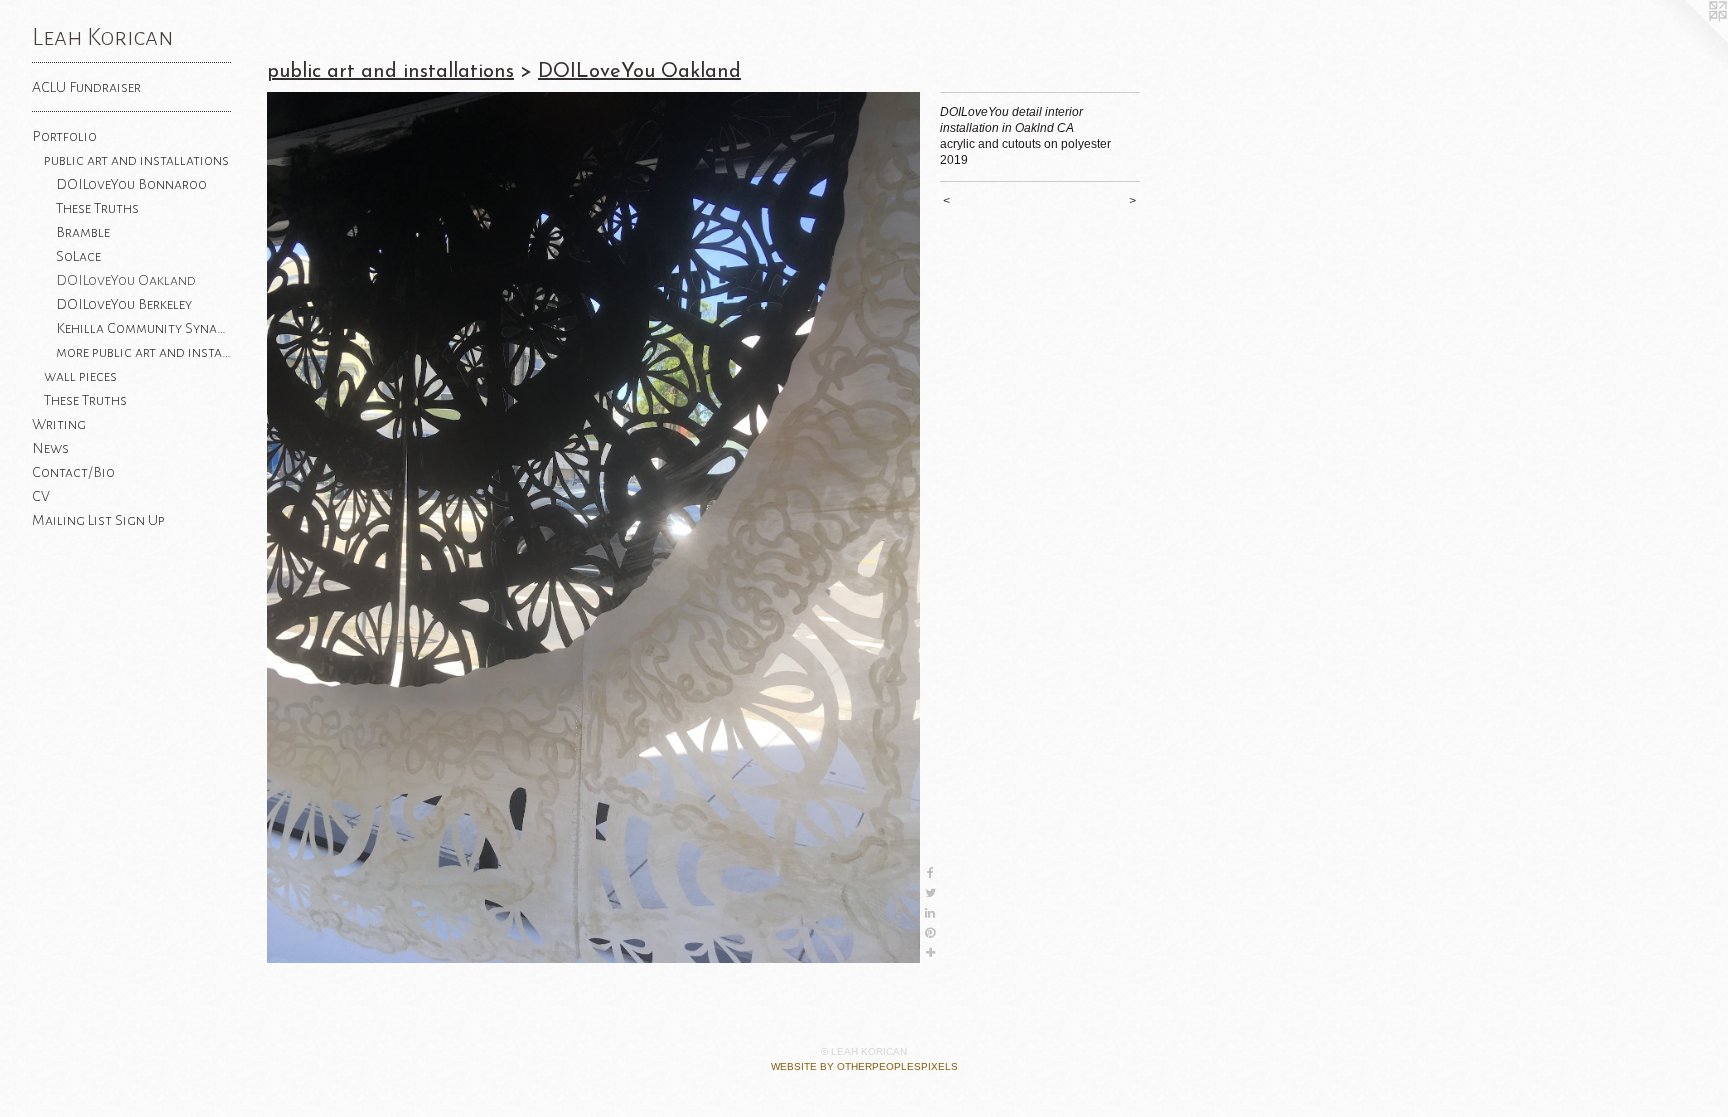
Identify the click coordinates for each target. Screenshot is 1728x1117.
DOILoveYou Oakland (126, 280)
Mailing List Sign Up (98, 520)
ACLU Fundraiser (86, 87)
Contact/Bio (73, 472)
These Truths (97, 208)
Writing (59, 424)
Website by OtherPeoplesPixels (864, 1066)
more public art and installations (144, 352)
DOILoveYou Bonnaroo (131, 184)
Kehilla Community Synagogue (144, 328)
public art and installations (136, 160)
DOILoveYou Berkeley (124, 304)
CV (41, 496)
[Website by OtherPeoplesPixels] (1688, 40)
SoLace (78, 256)
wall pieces (80, 376)
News (50, 448)
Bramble (83, 232)
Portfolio (64, 136)
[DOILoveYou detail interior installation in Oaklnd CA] (593, 527)
